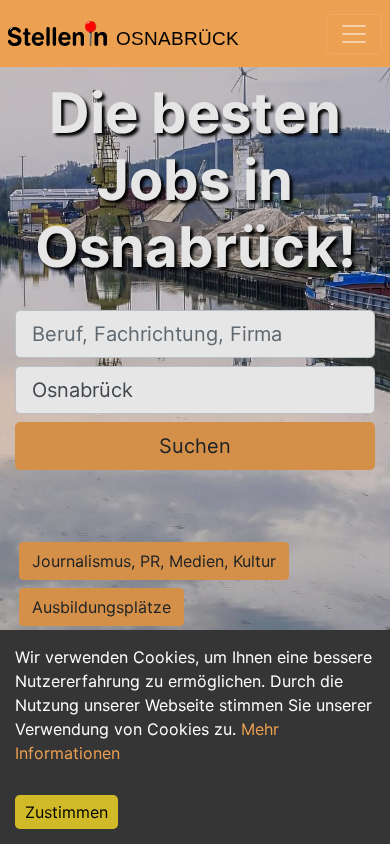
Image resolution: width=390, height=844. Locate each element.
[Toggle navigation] (354, 34)
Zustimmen (66, 812)
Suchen (195, 446)
